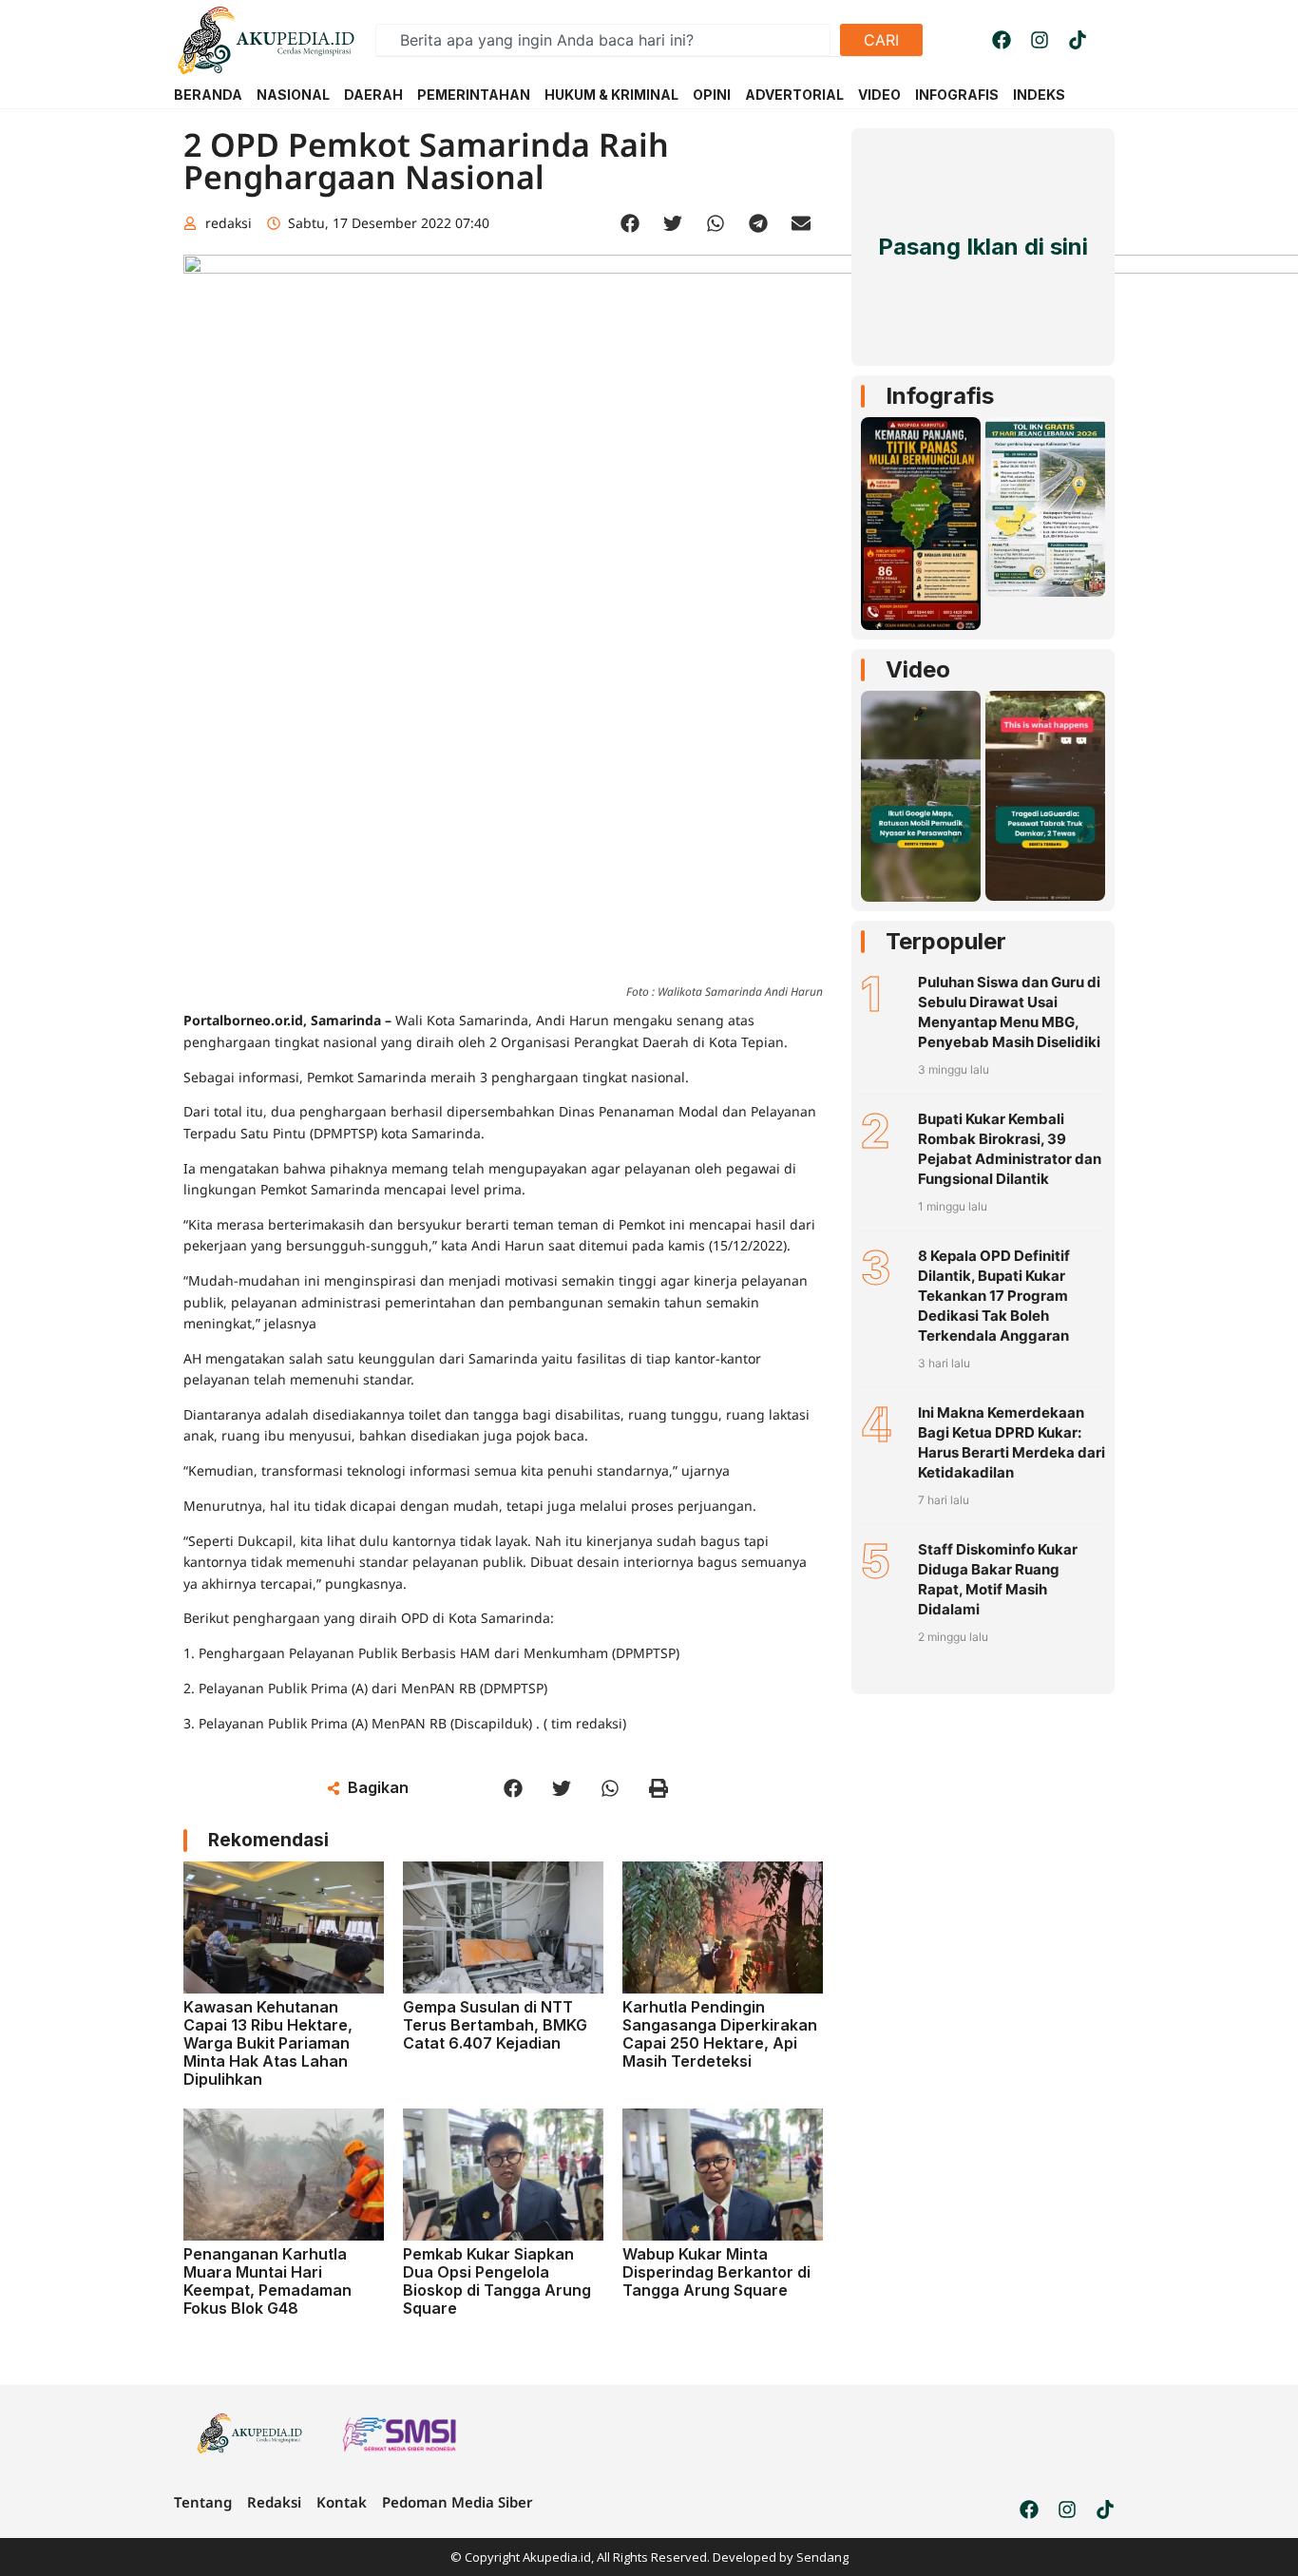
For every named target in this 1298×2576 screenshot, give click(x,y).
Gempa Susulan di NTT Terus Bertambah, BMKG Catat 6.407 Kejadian (495, 2025)
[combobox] (603, 40)
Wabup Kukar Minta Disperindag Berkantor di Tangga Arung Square (716, 2272)
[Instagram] (1040, 40)
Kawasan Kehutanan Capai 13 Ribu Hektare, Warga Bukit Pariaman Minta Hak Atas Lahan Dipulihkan (268, 2043)
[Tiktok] (1078, 40)
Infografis (940, 396)
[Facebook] (1002, 40)
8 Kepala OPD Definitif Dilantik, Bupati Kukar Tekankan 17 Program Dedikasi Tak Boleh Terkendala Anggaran (994, 1296)
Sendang (822, 2557)
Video (918, 669)
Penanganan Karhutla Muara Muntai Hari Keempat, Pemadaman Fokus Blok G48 (267, 2281)
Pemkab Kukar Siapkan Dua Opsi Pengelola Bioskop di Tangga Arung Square (497, 2281)
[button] (630, 224)
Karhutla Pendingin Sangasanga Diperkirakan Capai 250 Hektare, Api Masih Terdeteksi (720, 2034)
